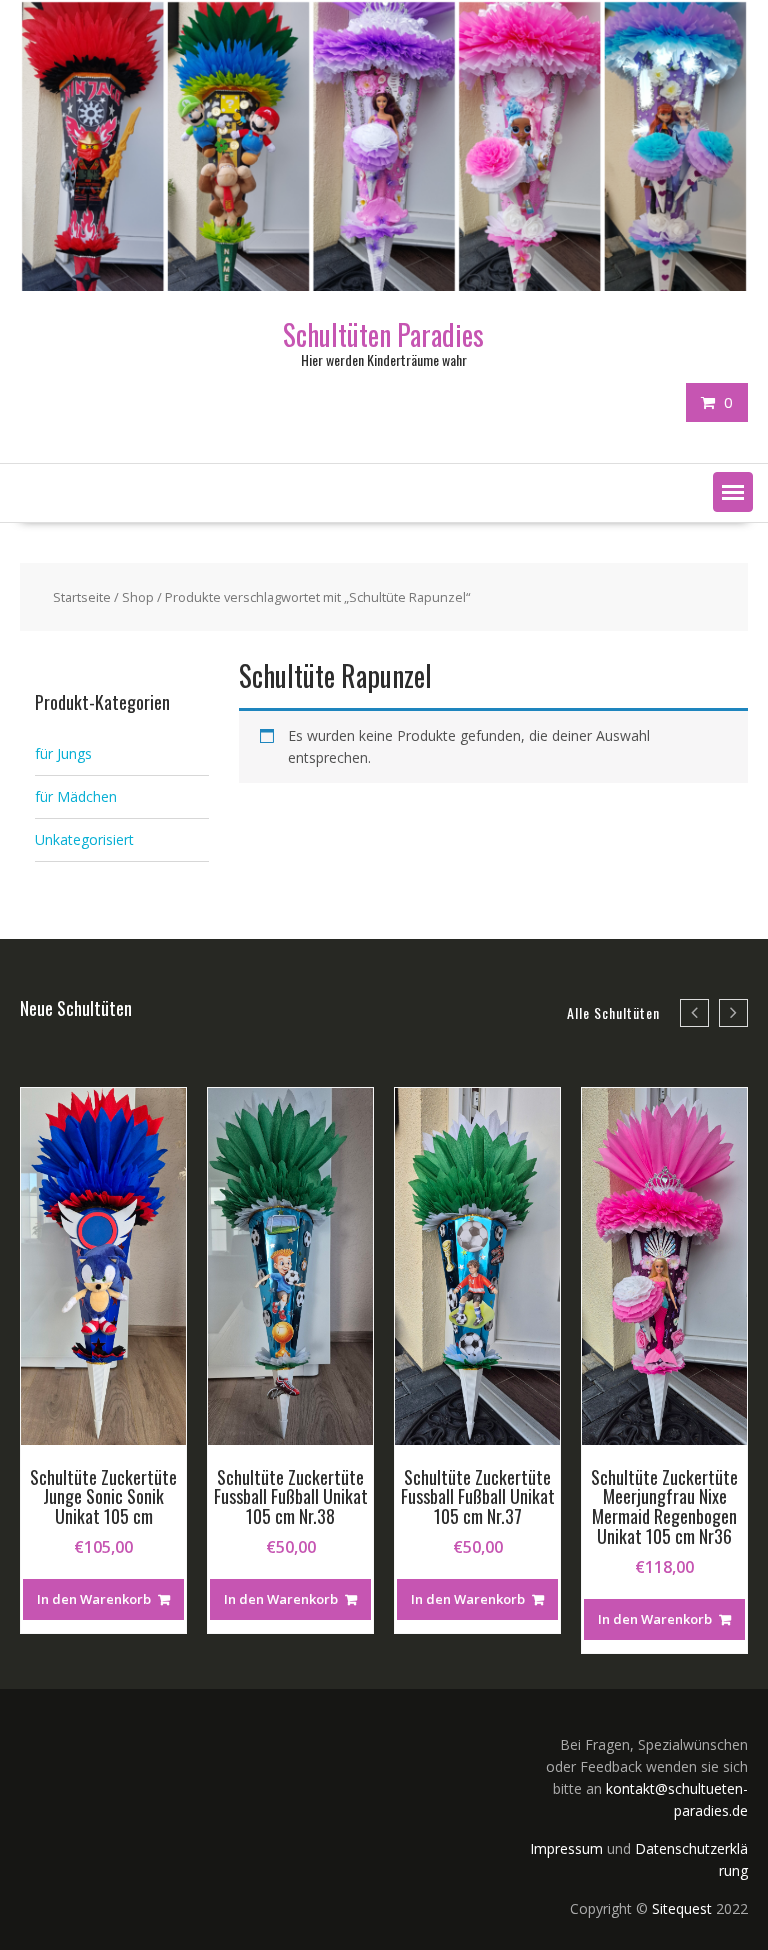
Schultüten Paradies (383, 334)
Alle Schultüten (613, 1012)
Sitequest (682, 1908)
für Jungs (63, 753)
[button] (733, 492)
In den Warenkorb (94, 1599)
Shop (138, 597)
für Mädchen (76, 796)
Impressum (566, 1848)
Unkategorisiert (84, 839)
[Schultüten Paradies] (383, 285)
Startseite (82, 597)
